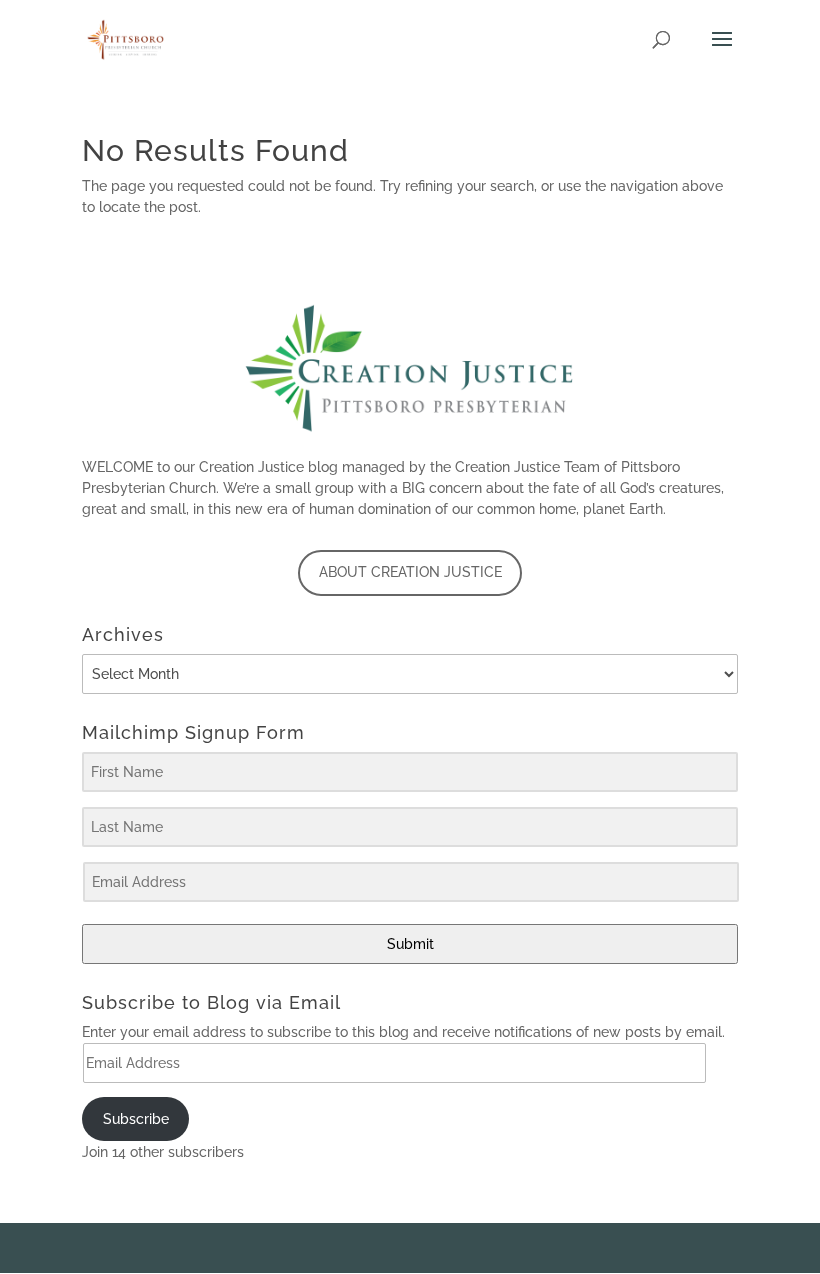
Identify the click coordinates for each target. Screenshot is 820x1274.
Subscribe (136, 1119)
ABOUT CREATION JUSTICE (410, 572)
